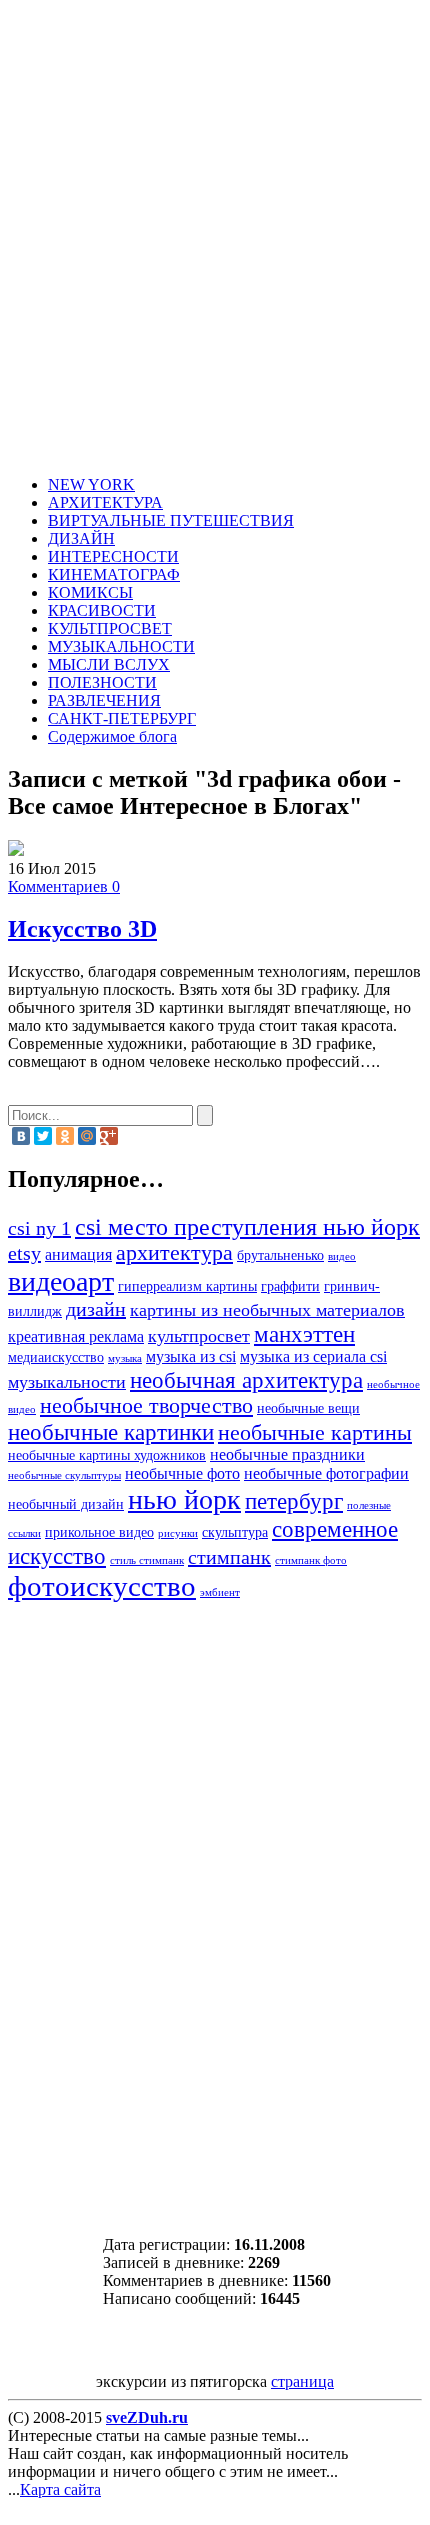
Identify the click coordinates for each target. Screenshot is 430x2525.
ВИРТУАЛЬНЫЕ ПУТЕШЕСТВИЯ (171, 520)
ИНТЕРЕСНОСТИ (113, 556)
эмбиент (220, 1592)
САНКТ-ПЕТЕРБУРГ (122, 718)
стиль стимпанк (147, 1560)
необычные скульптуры (64, 1475)
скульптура (235, 1532)
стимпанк (229, 1557)
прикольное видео (99, 1532)
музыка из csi (191, 1357)
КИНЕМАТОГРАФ (114, 574)
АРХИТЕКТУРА (105, 502)
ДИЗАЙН (81, 538)
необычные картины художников (107, 1455)
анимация (78, 1255)
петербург (294, 1501)
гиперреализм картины (187, 1286)
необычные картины (315, 1433)
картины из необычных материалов (267, 1310)
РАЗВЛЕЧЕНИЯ (104, 700)
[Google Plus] (109, 1136)
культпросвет (199, 1336)
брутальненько (280, 1255)
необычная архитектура (246, 1380)
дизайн (96, 1309)
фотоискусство (102, 1586)
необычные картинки (111, 1432)
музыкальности (67, 1382)
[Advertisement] (215, 241)
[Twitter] (43, 1136)
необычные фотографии (326, 1474)
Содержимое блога (112, 736)
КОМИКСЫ (90, 592)
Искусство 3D (82, 929)
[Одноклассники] (65, 1136)
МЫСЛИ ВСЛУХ (109, 664)
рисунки (178, 1533)
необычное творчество (146, 1406)
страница (302, 2381)
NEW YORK (91, 484)
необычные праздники (287, 1455)
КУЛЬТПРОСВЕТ (110, 628)
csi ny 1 (39, 1228)
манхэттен (304, 1334)
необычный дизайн (66, 1504)
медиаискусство (56, 1357)
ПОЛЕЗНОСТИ (102, 682)
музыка (125, 1358)
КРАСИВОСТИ (102, 610)
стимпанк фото (311, 1560)
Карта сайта (60, 2489)
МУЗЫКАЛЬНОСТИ (121, 646)
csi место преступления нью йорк (247, 1226)
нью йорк (184, 1499)
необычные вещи (308, 1408)
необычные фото (182, 1474)
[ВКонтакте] (21, 1136)
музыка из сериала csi (313, 1357)
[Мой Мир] (87, 1136)
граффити (290, 1286)
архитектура (174, 1253)
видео (342, 1256)
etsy (24, 1253)
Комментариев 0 (64, 886)
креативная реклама (76, 1337)
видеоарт (61, 1281)
